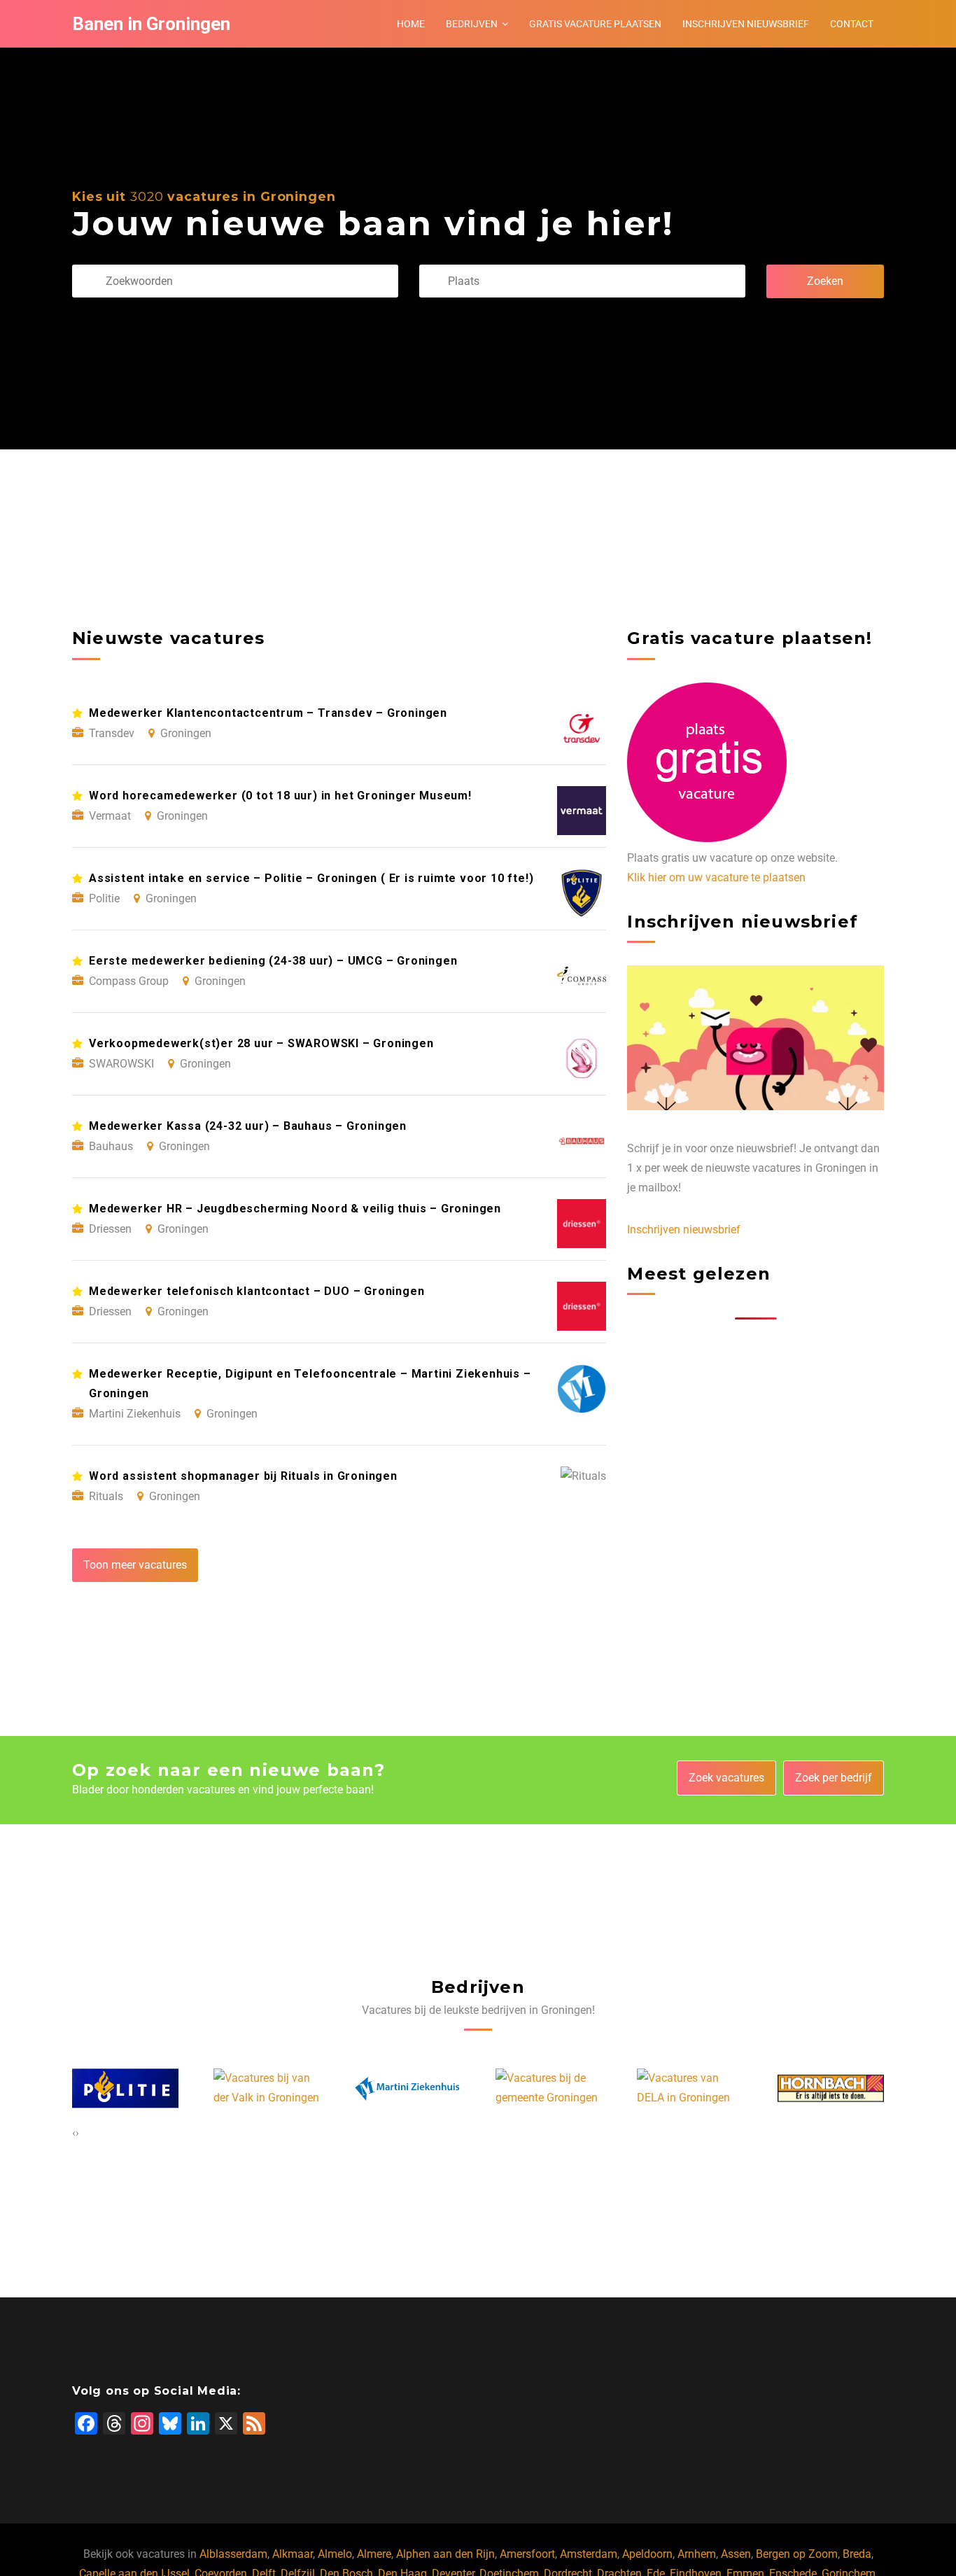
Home (411, 24)
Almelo (335, 2554)
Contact (852, 24)
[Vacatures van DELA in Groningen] (549, 2088)
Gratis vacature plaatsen (595, 24)
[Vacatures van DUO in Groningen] (831, 2089)
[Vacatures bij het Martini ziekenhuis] (267, 2088)
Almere (374, 2554)
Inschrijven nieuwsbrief (746, 24)
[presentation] (74, 2133)
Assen (736, 2554)
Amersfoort (527, 2554)
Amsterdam (589, 2554)
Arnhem (697, 2554)
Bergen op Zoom (797, 2554)
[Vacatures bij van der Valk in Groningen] (126, 2088)
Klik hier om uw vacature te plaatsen (716, 877)
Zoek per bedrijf (834, 1778)
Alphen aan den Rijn (445, 2554)
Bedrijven (472, 24)
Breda (857, 2554)
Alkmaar (293, 2554)
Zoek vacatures (726, 1778)
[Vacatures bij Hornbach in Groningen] (691, 2088)
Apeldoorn (647, 2554)
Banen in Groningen (151, 24)
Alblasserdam (233, 2554)
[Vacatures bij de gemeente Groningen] (408, 2088)
